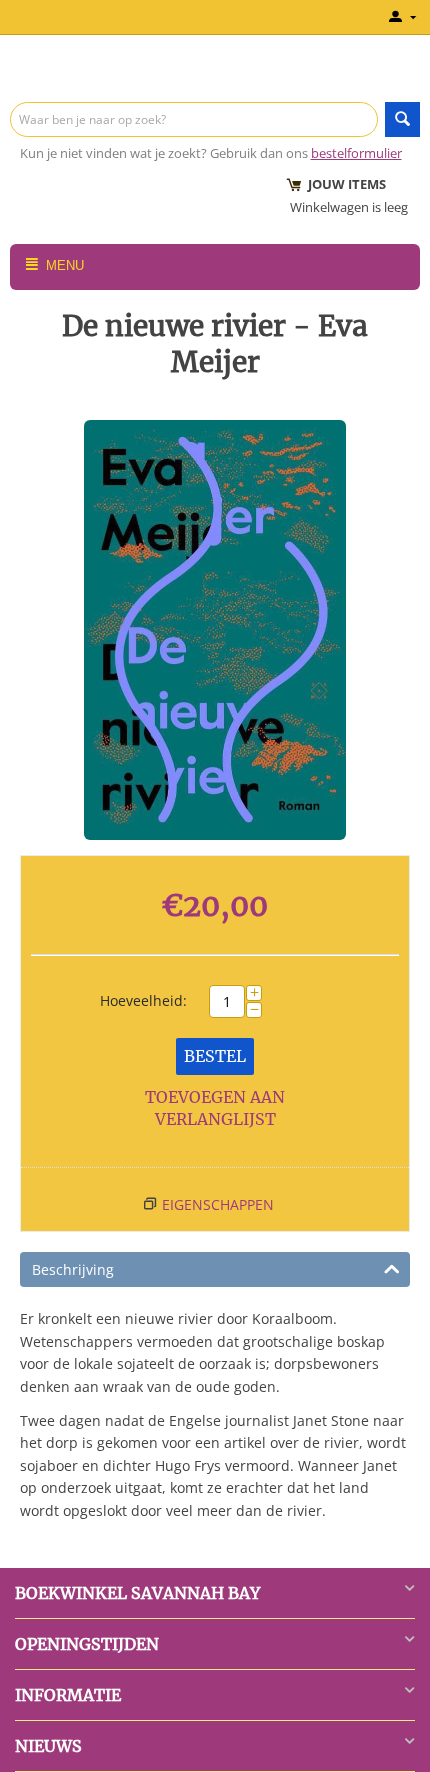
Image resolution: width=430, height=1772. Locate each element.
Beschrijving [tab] (73, 1269)
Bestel (215, 1056)
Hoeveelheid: (143, 1000)
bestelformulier (356, 153)
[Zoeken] (402, 119)
